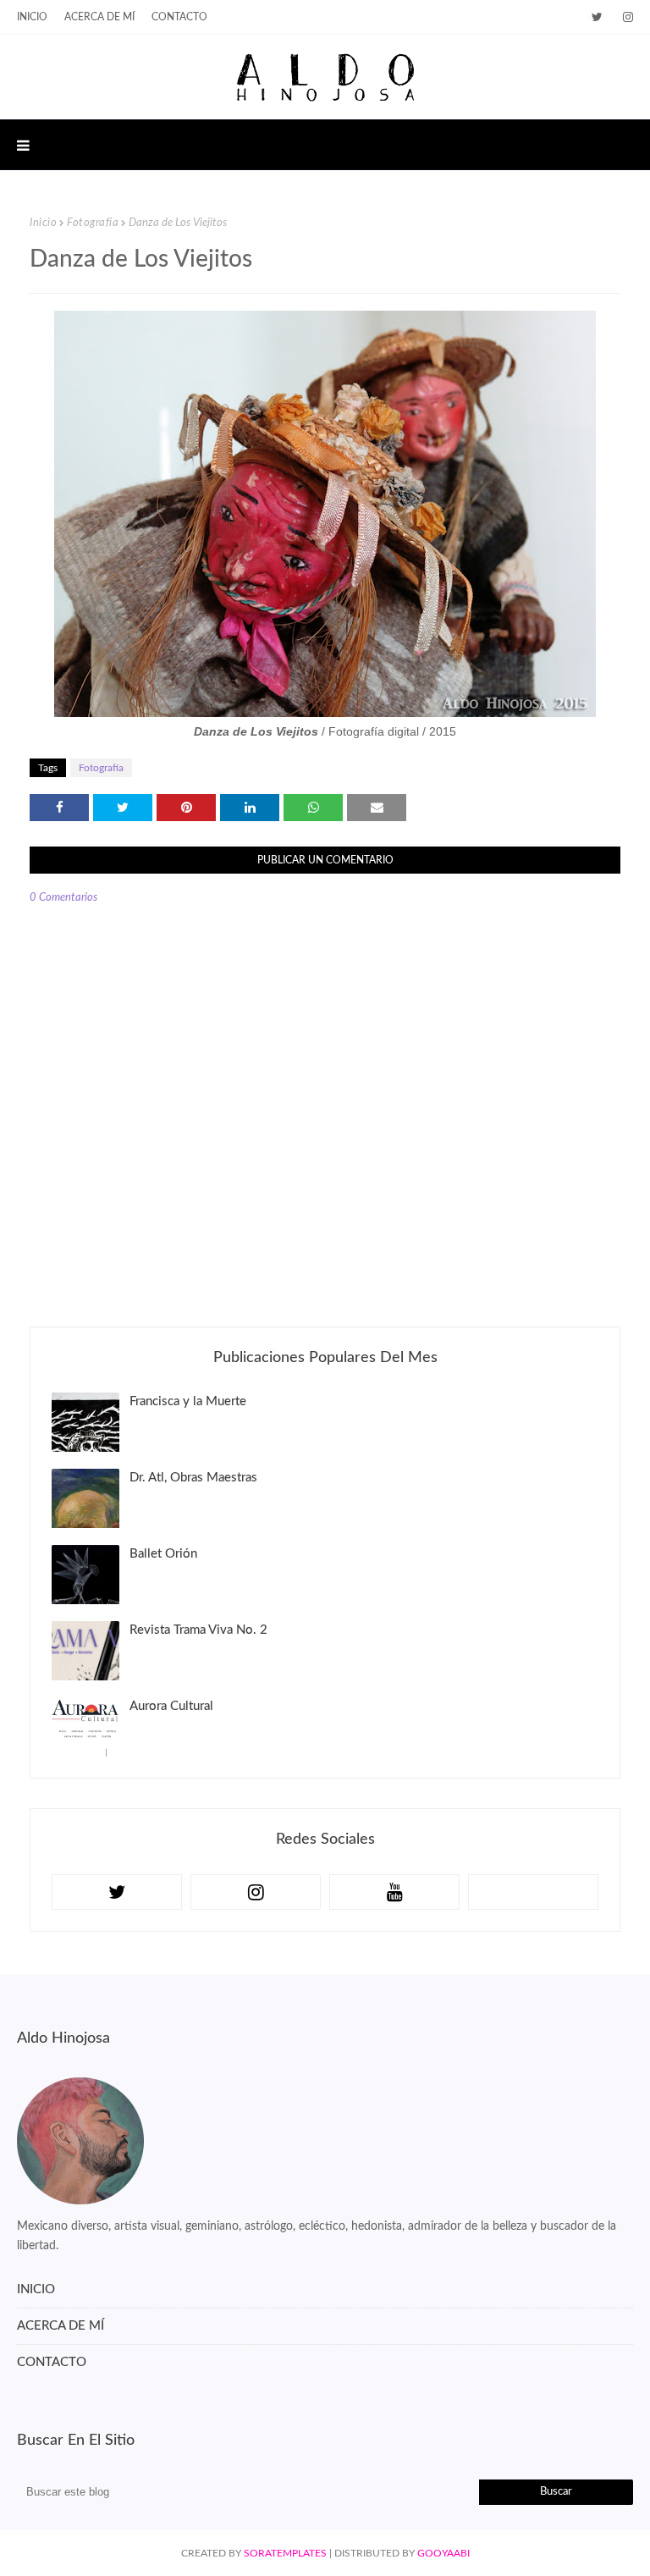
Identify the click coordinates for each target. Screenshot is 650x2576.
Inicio (43, 223)
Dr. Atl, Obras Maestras (193, 1478)
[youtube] (394, 1892)
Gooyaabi (443, 2553)
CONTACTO (52, 2362)
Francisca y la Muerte (188, 1401)
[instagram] (625, 17)
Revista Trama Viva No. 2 (198, 1630)
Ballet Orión (163, 1554)
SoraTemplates (285, 2553)
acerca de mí (99, 17)
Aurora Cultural (171, 1706)
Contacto (179, 17)
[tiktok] (533, 1892)
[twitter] (597, 17)
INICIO (32, 17)
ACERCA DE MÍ (61, 2326)
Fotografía (93, 223)
